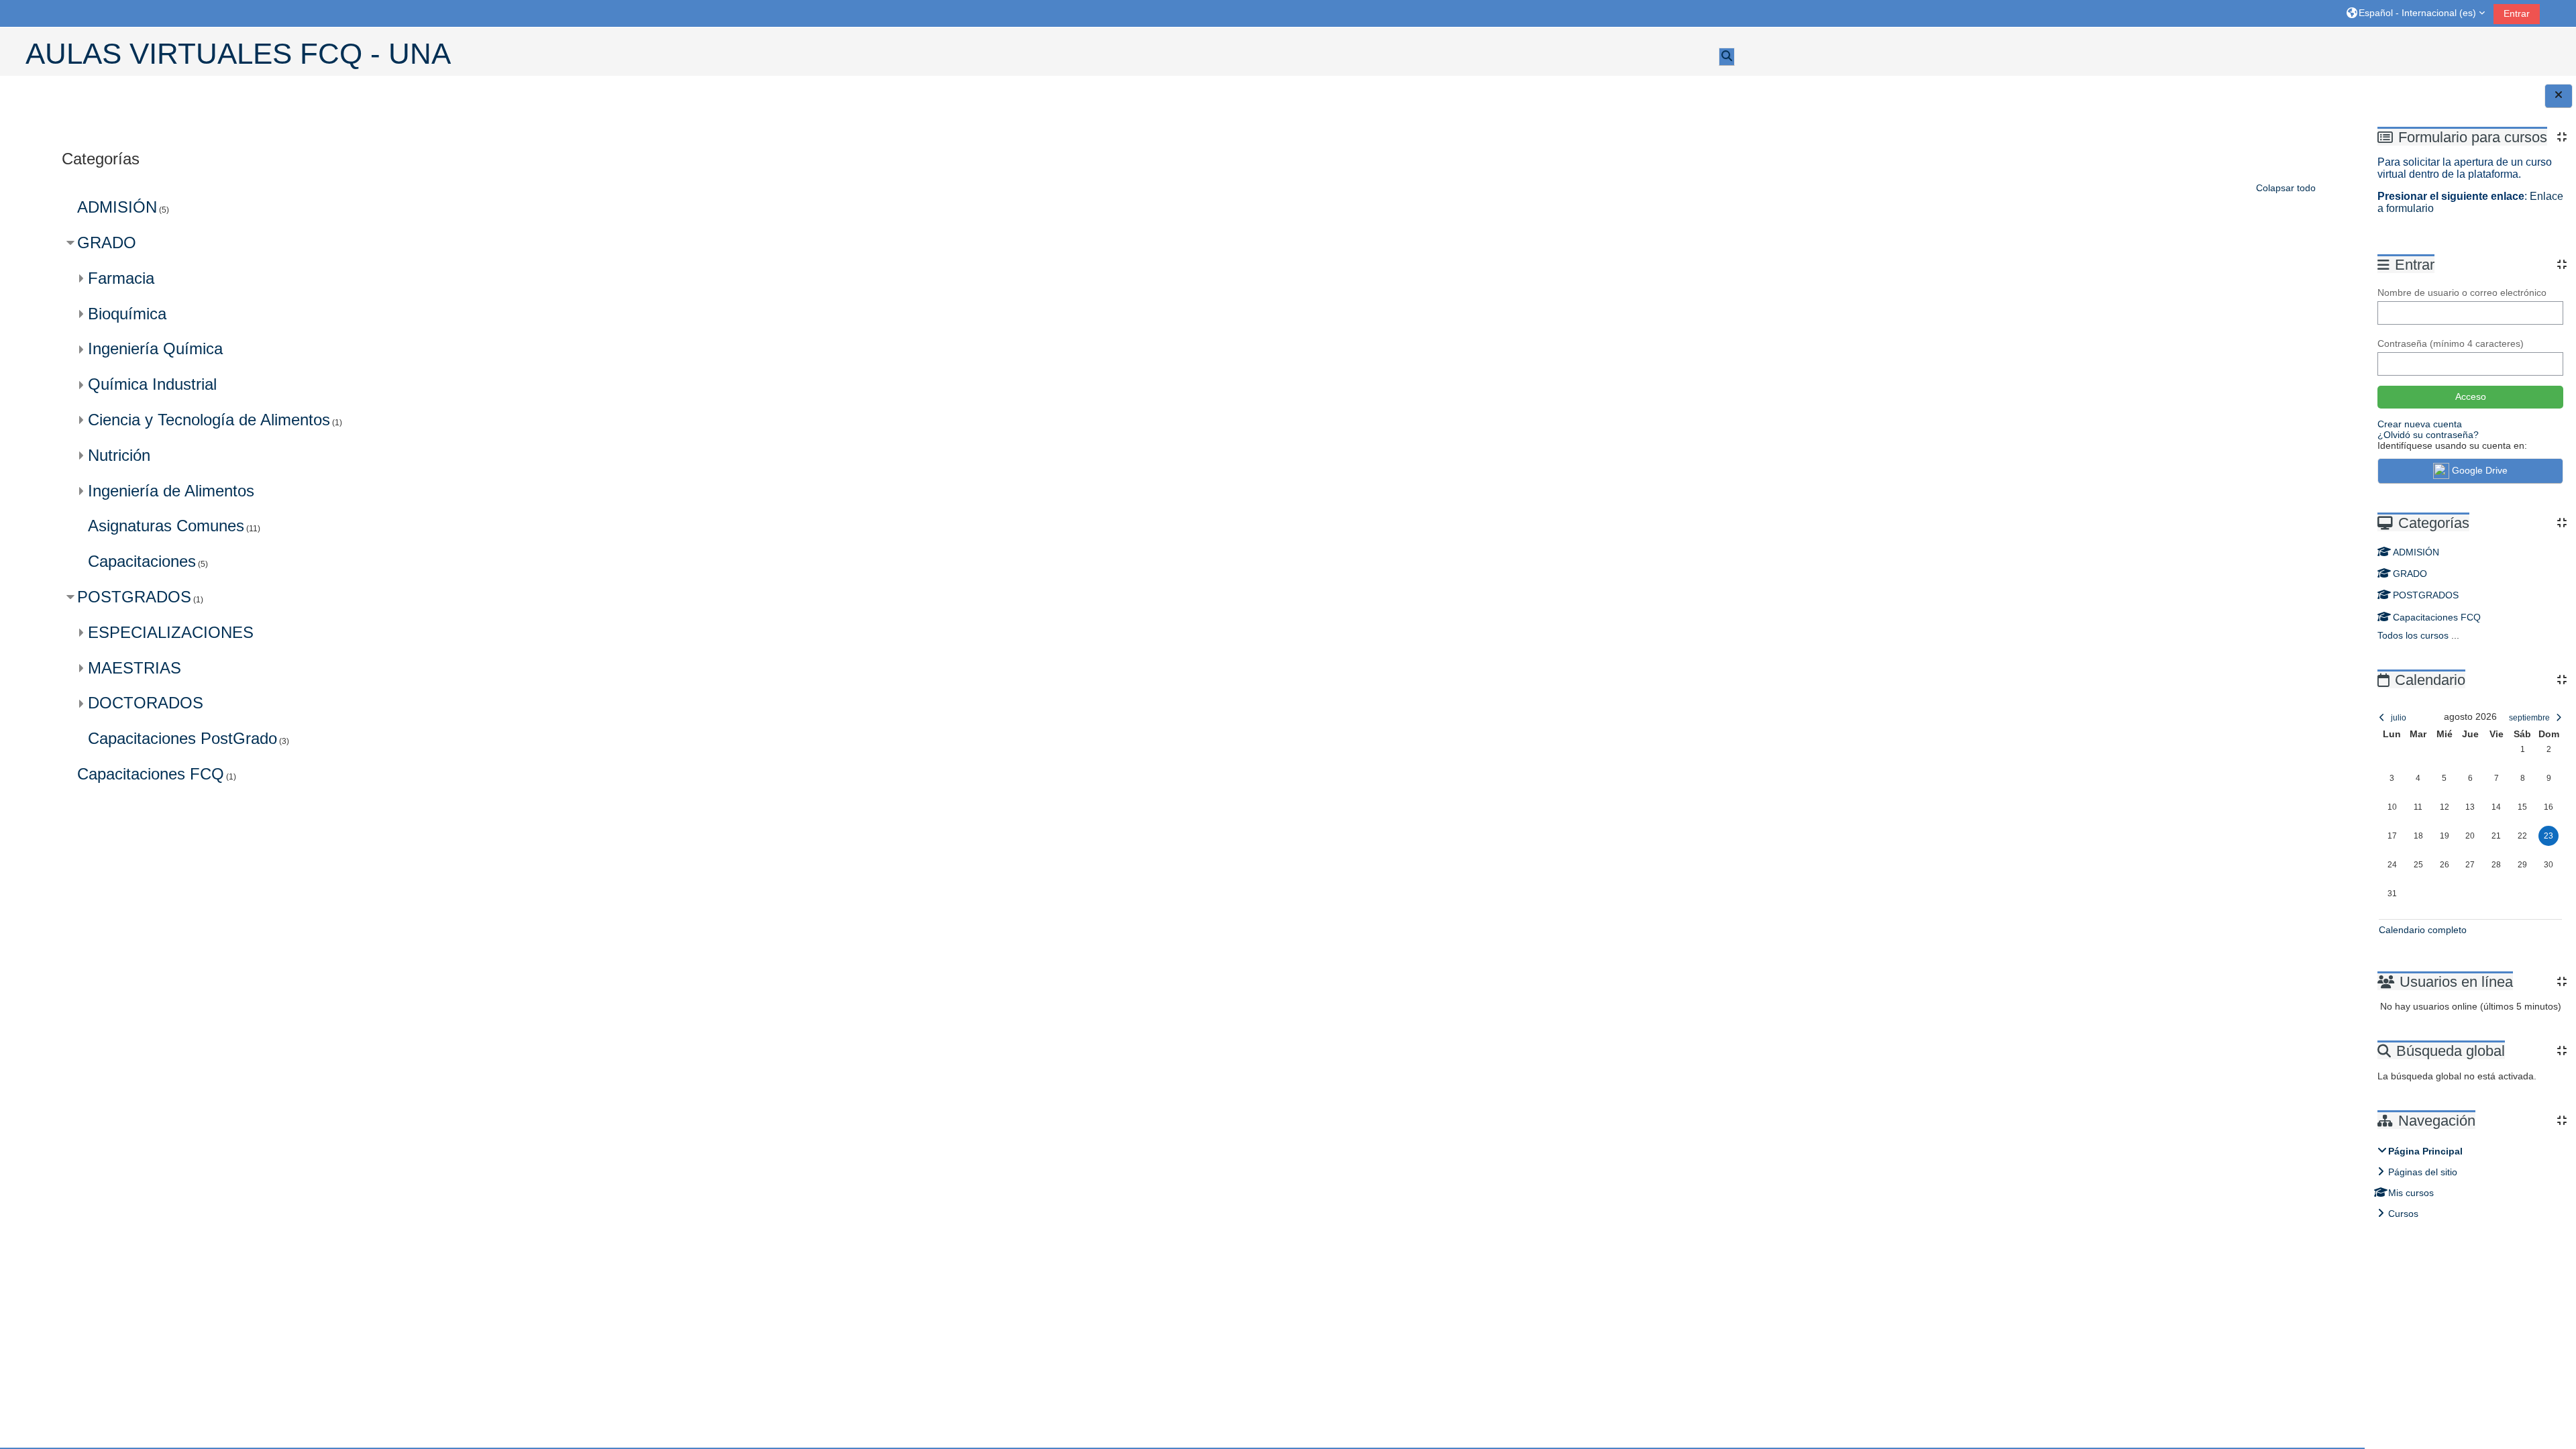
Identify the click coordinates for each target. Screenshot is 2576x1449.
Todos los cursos (2413, 635)
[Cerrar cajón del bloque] (2559, 96)
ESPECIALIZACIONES (171, 632)
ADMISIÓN (2416, 552)
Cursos (2403, 1214)
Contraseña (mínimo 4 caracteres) (2451, 343)
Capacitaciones (142, 561)
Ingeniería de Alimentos (171, 491)
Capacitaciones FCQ (2437, 617)
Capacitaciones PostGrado (182, 738)
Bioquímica (127, 314)
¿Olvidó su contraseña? (2428, 435)
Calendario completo (2423, 930)
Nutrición (119, 455)
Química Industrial (152, 384)
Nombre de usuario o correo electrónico (2462, 292)
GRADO (2410, 574)
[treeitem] (2471, 1182)
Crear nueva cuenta (2420, 424)
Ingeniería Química (155, 348)
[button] (2416, 13)
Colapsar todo (2286, 188)
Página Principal (2425, 1151)
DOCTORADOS (146, 703)
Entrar (2517, 13)
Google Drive (2480, 470)
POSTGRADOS (2426, 595)
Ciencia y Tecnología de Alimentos (209, 420)
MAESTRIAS (135, 668)
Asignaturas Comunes (166, 526)
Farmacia (121, 278)
